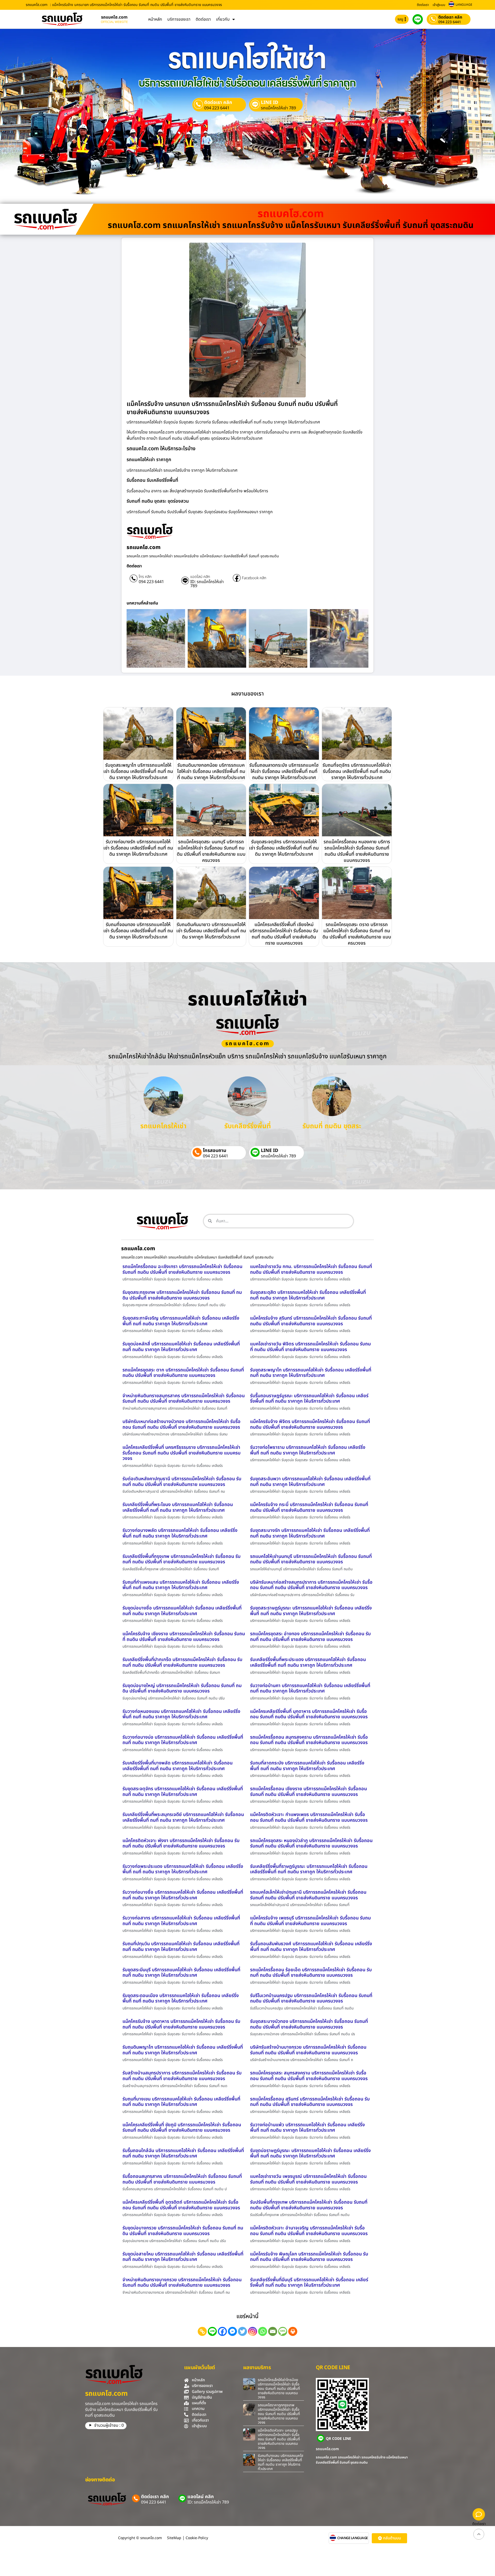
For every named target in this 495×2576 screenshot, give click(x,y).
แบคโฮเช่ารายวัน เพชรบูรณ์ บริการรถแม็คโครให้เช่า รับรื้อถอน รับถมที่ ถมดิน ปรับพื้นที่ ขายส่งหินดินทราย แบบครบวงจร (308, 2179)
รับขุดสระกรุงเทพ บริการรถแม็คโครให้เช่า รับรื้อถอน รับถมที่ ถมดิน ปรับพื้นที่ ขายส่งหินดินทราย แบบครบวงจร (182, 1295)
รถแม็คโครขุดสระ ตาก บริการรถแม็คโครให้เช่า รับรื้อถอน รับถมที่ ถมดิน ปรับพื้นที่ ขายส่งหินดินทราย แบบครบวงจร (183, 1373)
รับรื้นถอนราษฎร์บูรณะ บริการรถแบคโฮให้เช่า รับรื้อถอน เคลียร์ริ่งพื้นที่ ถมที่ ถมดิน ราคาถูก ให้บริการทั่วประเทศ (309, 1399)
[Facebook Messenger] (232, 2331)
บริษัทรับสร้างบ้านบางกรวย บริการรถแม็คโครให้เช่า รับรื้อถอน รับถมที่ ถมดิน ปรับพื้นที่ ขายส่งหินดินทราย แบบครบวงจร (308, 2050)
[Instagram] (253, 2331)
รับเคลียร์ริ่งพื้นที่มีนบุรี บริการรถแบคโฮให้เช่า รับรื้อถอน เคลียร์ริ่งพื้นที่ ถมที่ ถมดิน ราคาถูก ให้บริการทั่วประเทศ (309, 2283)
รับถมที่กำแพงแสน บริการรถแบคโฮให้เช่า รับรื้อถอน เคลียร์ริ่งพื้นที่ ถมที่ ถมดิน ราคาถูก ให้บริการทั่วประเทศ (181, 1585)
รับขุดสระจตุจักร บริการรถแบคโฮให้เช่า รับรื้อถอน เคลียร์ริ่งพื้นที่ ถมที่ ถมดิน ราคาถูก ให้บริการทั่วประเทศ (284, 848)
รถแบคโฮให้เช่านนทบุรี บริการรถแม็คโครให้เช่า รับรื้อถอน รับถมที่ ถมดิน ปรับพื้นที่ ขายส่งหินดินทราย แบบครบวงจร (311, 1559)
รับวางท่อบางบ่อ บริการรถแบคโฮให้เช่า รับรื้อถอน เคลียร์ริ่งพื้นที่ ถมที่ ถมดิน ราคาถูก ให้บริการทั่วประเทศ (183, 1740)
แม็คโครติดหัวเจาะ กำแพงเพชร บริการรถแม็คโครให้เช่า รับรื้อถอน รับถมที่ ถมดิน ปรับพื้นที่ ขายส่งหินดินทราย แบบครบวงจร (309, 1817)
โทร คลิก (145, 577)
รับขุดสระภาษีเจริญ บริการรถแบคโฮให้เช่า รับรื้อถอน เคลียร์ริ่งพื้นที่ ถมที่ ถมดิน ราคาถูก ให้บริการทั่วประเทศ (181, 1321)
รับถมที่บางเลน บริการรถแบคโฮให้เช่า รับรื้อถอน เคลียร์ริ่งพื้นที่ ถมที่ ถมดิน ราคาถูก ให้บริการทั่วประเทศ (280, 2462)
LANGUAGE (464, 5)
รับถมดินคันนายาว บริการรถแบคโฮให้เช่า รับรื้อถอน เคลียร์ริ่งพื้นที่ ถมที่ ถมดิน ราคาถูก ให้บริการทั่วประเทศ (211, 931)
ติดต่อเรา (423, 5)
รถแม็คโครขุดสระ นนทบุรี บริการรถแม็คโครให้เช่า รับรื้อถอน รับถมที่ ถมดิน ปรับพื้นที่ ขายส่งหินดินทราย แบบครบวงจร (211, 851)
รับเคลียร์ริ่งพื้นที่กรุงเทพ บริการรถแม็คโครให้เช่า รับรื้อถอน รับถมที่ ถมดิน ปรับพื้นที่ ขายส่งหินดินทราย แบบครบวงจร (181, 1559)
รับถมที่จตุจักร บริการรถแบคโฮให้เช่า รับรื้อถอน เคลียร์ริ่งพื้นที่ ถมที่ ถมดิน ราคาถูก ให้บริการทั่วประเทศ (357, 771)
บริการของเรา (179, 19)
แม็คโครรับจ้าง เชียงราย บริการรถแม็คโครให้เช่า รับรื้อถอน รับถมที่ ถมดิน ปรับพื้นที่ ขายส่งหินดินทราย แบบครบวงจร (184, 1637)
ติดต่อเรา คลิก (450, 17)
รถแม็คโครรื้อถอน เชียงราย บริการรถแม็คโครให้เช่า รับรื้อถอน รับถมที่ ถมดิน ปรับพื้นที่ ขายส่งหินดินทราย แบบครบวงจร (308, 1792)
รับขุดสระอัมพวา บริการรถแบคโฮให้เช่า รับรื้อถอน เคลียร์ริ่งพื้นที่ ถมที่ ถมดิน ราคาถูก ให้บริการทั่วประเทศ (310, 1482)
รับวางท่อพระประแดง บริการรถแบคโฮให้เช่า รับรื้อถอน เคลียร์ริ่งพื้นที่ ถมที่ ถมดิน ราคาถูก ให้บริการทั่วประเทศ (183, 1869)
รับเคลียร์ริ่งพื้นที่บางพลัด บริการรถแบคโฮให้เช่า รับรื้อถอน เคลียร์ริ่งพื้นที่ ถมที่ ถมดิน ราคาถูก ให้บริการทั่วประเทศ (178, 1766)
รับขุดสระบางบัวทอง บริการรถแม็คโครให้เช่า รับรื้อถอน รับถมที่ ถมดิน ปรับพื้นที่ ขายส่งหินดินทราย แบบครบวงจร (309, 2024)
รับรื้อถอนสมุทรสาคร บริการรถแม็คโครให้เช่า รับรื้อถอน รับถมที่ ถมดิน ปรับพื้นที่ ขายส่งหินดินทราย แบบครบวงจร (182, 2179)
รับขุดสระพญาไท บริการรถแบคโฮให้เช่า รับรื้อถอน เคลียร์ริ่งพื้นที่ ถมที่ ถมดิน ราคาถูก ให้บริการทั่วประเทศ (138, 771)
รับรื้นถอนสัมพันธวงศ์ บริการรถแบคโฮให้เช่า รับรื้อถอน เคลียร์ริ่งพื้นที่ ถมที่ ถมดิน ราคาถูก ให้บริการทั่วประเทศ (311, 1947)
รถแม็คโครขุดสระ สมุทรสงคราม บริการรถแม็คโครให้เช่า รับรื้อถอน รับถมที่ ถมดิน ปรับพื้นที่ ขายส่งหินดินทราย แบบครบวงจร (309, 2076)
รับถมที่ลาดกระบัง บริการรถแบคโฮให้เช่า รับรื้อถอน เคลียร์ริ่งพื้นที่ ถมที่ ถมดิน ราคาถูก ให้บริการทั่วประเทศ (307, 1766)
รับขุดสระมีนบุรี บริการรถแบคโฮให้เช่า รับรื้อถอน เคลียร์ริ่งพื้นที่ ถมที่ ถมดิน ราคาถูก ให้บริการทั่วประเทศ (181, 1973)
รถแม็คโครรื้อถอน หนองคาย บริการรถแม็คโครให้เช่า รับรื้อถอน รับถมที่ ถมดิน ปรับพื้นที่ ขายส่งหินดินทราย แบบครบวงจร (357, 851)
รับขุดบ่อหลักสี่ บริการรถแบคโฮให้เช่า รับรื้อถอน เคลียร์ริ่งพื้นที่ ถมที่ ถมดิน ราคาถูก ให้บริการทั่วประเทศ (181, 1347)
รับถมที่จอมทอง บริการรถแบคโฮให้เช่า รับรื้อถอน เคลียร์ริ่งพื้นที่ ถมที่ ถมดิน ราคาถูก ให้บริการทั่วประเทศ (138, 931)
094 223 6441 (450, 22)
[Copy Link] (202, 2331)
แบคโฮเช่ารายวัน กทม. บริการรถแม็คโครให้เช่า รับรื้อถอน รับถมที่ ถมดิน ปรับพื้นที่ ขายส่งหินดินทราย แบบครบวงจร (311, 1269)
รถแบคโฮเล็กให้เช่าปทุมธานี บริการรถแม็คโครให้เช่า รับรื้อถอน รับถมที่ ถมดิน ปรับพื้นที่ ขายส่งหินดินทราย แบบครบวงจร (308, 1895)
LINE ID (270, 103)
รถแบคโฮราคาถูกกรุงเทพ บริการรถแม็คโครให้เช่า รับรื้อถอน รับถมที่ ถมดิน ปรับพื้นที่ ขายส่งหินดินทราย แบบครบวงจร (279, 2414)
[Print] (293, 2331)
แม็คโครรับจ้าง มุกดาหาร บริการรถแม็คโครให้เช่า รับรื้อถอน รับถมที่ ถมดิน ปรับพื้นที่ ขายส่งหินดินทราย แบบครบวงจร (181, 2024)
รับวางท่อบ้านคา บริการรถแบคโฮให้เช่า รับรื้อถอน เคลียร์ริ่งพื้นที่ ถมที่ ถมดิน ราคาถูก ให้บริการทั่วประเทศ (310, 1688)
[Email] (273, 2331)
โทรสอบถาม (215, 1151)
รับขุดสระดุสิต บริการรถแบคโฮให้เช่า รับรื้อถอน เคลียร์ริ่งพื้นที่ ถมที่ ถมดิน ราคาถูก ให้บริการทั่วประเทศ (308, 1295)
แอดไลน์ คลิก (200, 577)
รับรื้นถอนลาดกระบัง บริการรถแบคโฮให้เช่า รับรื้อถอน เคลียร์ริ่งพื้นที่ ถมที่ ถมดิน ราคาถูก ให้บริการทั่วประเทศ (284, 771)
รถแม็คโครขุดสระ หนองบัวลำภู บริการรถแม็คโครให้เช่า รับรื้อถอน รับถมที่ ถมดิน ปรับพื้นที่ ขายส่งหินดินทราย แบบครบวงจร (311, 1843)
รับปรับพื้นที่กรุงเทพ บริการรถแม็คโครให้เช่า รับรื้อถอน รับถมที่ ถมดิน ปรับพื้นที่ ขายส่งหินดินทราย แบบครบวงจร (309, 2205)
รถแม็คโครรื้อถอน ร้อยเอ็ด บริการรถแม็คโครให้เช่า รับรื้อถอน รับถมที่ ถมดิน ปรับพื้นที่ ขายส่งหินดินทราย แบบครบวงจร (311, 1973)
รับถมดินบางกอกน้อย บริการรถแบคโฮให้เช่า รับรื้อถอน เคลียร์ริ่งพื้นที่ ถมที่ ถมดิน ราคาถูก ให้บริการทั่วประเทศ (211, 771)
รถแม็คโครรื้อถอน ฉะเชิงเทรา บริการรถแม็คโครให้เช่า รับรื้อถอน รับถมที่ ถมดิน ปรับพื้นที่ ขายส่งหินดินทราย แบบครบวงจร (182, 1269)
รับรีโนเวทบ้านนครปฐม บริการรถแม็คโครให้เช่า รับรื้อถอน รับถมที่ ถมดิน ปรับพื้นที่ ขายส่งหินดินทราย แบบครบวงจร (311, 1998)
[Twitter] (242, 2331)
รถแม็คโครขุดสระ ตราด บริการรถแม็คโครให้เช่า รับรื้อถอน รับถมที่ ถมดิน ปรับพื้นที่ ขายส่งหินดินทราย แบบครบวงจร (357, 934)
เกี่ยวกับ (223, 19)
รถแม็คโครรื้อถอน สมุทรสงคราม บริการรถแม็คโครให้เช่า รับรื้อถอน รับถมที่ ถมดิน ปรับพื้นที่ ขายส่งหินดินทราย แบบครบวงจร (309, 1740)
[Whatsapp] (263, 2331)
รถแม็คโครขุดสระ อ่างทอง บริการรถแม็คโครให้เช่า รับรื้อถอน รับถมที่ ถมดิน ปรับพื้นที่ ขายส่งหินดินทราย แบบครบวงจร (310, 1637)
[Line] (212, 2331)
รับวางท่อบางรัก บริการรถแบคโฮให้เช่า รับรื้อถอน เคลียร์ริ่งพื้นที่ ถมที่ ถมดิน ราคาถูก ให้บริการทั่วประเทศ (138, 848)
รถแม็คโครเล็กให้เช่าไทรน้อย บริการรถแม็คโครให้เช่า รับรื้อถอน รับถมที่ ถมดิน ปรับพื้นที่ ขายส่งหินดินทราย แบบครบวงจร (279, 2389)
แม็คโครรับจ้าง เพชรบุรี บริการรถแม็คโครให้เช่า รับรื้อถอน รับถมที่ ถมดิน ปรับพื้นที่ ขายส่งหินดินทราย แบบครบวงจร (310, 1921)
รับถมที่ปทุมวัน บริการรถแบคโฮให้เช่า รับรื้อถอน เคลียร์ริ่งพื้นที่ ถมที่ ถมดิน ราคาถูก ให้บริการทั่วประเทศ (181, 1947)
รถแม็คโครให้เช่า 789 (278, 108)
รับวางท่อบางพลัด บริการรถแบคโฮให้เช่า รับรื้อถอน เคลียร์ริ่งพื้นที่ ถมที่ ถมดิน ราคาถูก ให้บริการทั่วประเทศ (180, 1533)
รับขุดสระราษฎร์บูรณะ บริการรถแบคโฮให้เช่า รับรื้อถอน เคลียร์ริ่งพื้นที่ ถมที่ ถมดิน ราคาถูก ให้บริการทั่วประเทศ (311, 1611)
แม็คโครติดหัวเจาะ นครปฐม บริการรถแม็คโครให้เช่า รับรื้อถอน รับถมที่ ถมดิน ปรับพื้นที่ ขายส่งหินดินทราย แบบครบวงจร (279, 2439)
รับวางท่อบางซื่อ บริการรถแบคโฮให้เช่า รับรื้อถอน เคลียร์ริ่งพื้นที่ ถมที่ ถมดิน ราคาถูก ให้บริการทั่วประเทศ (183, 1895)
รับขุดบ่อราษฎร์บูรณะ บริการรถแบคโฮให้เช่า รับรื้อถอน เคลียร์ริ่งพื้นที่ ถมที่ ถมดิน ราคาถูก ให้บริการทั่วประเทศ (310, 2153)
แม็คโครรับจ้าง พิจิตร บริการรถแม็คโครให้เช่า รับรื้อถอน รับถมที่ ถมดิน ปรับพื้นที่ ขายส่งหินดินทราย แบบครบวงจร (310, 1424)
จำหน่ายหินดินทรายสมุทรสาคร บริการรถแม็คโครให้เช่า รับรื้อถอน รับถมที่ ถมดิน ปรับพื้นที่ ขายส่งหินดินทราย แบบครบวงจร (184, 1399)
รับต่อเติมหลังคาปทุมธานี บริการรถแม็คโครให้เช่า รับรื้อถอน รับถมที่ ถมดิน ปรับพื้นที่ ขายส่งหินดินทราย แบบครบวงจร (182, 1482)
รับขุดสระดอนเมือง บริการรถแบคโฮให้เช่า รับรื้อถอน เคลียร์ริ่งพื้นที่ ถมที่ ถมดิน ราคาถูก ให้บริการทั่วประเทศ (181, 1998)
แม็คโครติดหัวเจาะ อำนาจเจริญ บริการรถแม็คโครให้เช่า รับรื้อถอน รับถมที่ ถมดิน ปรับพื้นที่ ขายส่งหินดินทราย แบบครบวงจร (309, 2231)
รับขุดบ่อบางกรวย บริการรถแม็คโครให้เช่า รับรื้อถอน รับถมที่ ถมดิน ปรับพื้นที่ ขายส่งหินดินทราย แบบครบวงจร (183, 2231)
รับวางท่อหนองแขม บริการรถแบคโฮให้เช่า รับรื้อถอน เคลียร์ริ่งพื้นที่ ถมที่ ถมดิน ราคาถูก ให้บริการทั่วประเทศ (181, 1714)
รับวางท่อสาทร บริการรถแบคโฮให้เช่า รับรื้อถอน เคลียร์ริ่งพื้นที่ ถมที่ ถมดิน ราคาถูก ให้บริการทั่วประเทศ (181, 1921)
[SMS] (283, 2331)
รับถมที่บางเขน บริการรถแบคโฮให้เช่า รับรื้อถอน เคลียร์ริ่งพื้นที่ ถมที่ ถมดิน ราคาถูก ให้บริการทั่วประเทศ (181, 2102)
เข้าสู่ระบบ (439, 5)
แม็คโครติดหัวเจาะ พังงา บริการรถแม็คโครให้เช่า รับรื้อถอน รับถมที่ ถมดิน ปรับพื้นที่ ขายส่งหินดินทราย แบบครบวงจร (181, 1843)
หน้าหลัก (155, 19)
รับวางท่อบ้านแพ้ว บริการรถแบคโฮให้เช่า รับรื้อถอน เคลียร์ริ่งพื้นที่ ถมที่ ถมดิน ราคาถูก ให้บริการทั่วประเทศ (307, 2128)
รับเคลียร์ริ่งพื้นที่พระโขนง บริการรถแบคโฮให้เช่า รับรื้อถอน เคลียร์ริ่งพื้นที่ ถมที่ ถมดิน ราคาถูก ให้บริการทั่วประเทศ (178, 1507)
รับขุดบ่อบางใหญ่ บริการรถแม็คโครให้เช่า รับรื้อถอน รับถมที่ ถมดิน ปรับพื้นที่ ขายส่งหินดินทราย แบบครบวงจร (182, 1688)
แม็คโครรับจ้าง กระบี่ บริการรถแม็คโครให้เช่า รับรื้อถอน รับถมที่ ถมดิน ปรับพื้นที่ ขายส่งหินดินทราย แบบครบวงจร (309, 1507)
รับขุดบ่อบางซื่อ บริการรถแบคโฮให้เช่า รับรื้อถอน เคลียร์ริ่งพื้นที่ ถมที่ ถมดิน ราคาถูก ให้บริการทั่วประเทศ (182, 1611)
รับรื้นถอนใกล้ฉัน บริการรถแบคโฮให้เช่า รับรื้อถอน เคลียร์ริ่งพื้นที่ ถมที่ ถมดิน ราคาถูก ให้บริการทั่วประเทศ (183, 2153)
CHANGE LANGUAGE (353, 2538)
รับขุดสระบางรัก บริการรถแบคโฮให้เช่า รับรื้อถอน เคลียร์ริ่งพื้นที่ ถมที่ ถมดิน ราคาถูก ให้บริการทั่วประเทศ (310, 1533)
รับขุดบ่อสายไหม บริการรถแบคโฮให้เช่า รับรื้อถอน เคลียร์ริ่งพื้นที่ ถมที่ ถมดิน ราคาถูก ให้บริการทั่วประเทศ (183, 2257)
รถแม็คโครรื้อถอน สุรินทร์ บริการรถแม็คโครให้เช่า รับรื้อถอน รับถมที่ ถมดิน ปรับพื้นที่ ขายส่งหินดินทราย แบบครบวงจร (310, 2102)
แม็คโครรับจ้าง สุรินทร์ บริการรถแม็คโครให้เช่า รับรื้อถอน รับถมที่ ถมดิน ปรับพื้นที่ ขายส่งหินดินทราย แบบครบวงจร (311, 1321)
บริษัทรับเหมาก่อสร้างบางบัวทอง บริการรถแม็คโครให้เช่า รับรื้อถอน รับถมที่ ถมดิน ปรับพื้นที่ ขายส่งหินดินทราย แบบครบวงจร (181, 1424)
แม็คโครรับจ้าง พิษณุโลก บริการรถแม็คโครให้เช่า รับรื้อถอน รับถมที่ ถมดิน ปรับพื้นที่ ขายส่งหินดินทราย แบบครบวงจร (309, 2257)
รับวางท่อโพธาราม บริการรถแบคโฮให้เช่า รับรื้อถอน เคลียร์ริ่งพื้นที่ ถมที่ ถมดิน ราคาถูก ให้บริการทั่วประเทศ (308, 1450)
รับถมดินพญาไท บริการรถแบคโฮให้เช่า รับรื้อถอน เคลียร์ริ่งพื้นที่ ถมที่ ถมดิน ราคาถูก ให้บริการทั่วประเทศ (183, 2050)
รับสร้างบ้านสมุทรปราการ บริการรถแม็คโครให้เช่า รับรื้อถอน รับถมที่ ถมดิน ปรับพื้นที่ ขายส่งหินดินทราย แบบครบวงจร (182, 2076)
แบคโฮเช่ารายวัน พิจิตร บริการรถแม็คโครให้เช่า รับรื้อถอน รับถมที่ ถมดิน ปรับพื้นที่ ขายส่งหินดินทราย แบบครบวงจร (310, 1347)
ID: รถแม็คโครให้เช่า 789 (207, 584)
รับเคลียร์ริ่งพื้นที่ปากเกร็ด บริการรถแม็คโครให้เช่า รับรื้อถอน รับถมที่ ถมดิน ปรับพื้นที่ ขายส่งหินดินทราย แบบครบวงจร (182, 1662)
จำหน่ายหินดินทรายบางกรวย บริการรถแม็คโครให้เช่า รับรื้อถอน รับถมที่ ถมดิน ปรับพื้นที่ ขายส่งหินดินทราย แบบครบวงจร (182, 2283)
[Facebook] (222, 2331)
